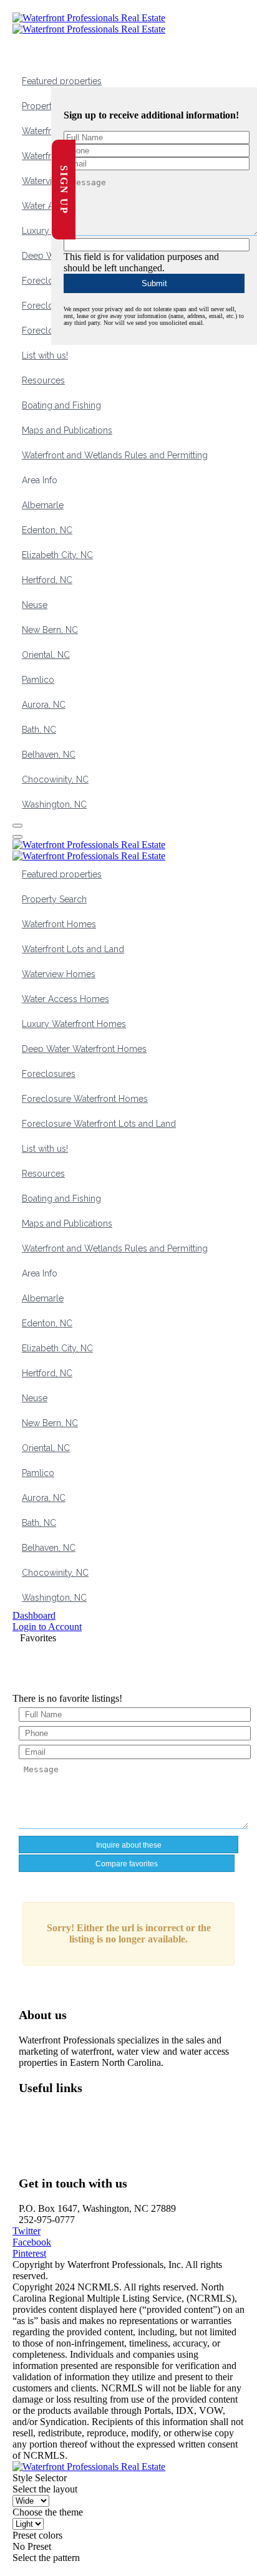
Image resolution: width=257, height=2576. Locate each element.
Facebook (32, 2242)
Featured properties (62, 81)
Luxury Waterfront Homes (74, 1024)
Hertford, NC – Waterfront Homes (96, 2158)
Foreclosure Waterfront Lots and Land (99, 1124)
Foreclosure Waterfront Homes (85, 1099)
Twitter (27, 2231)
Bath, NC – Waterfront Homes (88, 2135)
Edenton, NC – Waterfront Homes (95, 2147)
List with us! (45, 355)
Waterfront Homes (59, 924)
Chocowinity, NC (55, 779)
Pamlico (38, 680)
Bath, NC (39, 730)
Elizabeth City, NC (57, 555)
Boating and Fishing (61, 405)
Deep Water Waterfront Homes (84, 1049)
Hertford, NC (47, 580)
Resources (43, 380)
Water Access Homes (65, 999)
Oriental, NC (46, 655)
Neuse (35, 605)
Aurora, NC (44, 705)
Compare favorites (127, 1864)
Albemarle (43, 505)
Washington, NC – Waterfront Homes (102, 2113)
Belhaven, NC (49, 755)
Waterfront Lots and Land (73, 949)
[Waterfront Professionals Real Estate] (89, 2467)
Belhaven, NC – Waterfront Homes (98, 2124)
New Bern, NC (50, 630)
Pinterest (29, 2253)
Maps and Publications (67, 430)
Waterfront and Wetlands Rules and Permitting (115, 455)
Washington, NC (54, 804)
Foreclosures (49, 281)
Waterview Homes (59, 974)
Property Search (54, 899)
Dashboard (34, 1615)
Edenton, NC (47, 530)
